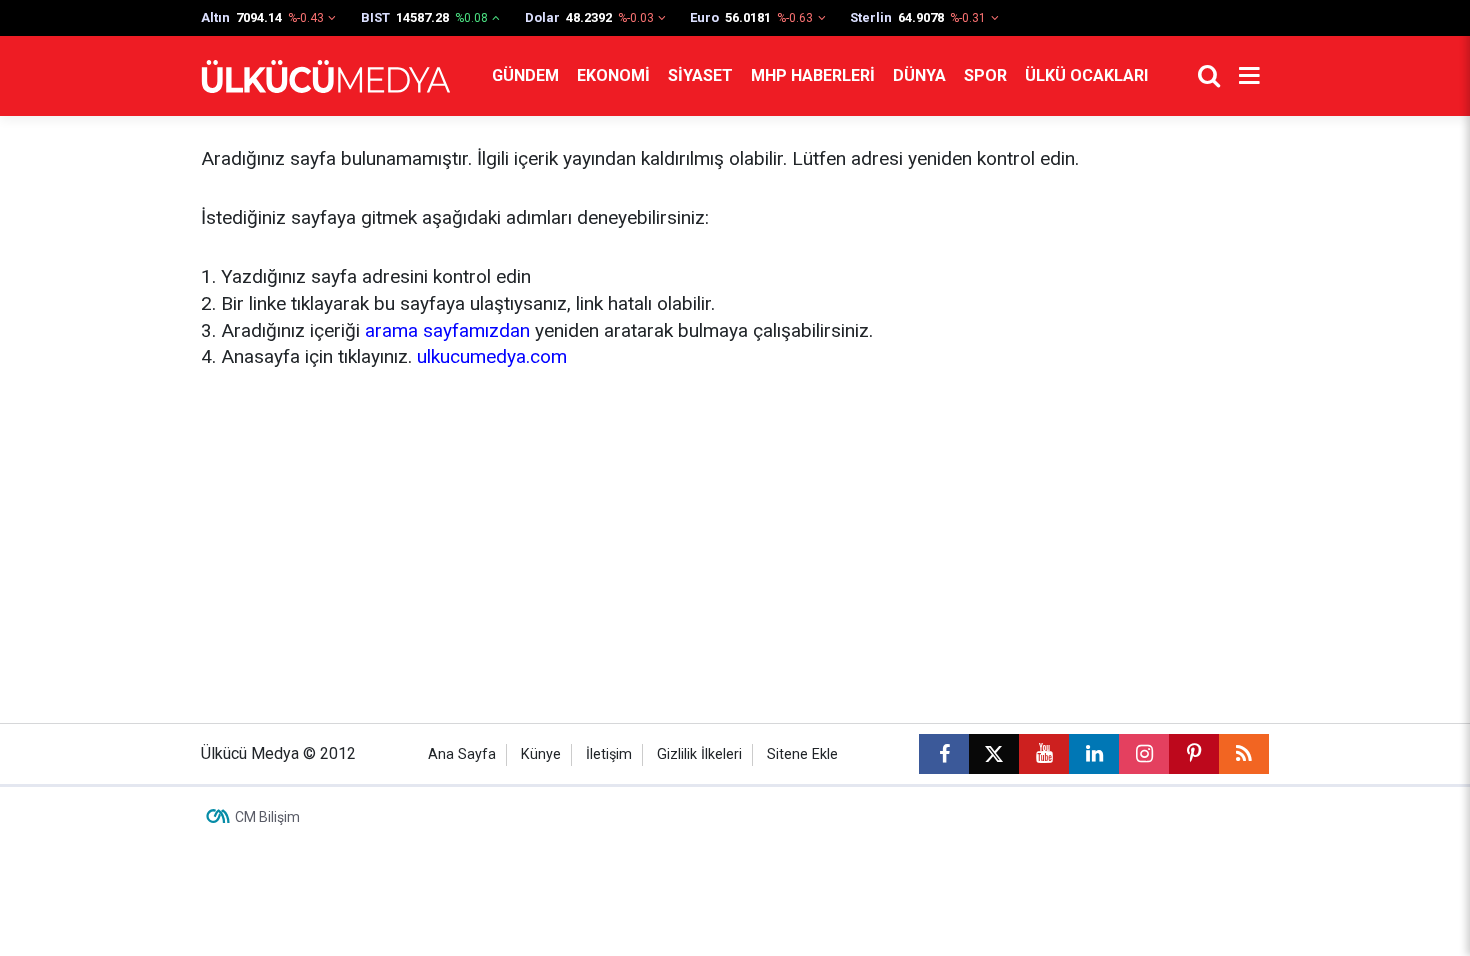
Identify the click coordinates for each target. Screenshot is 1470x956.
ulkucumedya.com (492, 356)
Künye (541, 754)
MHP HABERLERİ (813, 75)
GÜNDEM (525, 75)
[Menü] (1249, 76)
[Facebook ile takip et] (944, 754)
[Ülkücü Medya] (326, 76)
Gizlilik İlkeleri (699, 754)
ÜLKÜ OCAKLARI (1086, 75)
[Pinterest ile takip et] (1194, 754)
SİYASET (700, 75)
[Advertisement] (735, 543)
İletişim (609, 754)
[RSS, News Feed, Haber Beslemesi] (1244, 754)
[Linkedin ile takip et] (1094, 754)
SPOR (985, 75)
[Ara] (1209, 76)
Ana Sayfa (462, 754)
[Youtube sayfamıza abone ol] (1044, 754)
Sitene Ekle (802, 754)
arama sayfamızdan (447, 330)
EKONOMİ (613, 75)
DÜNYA (919, 75)
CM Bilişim (267, 817)
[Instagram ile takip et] (1144, 754)
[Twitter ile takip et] (994, 754)
